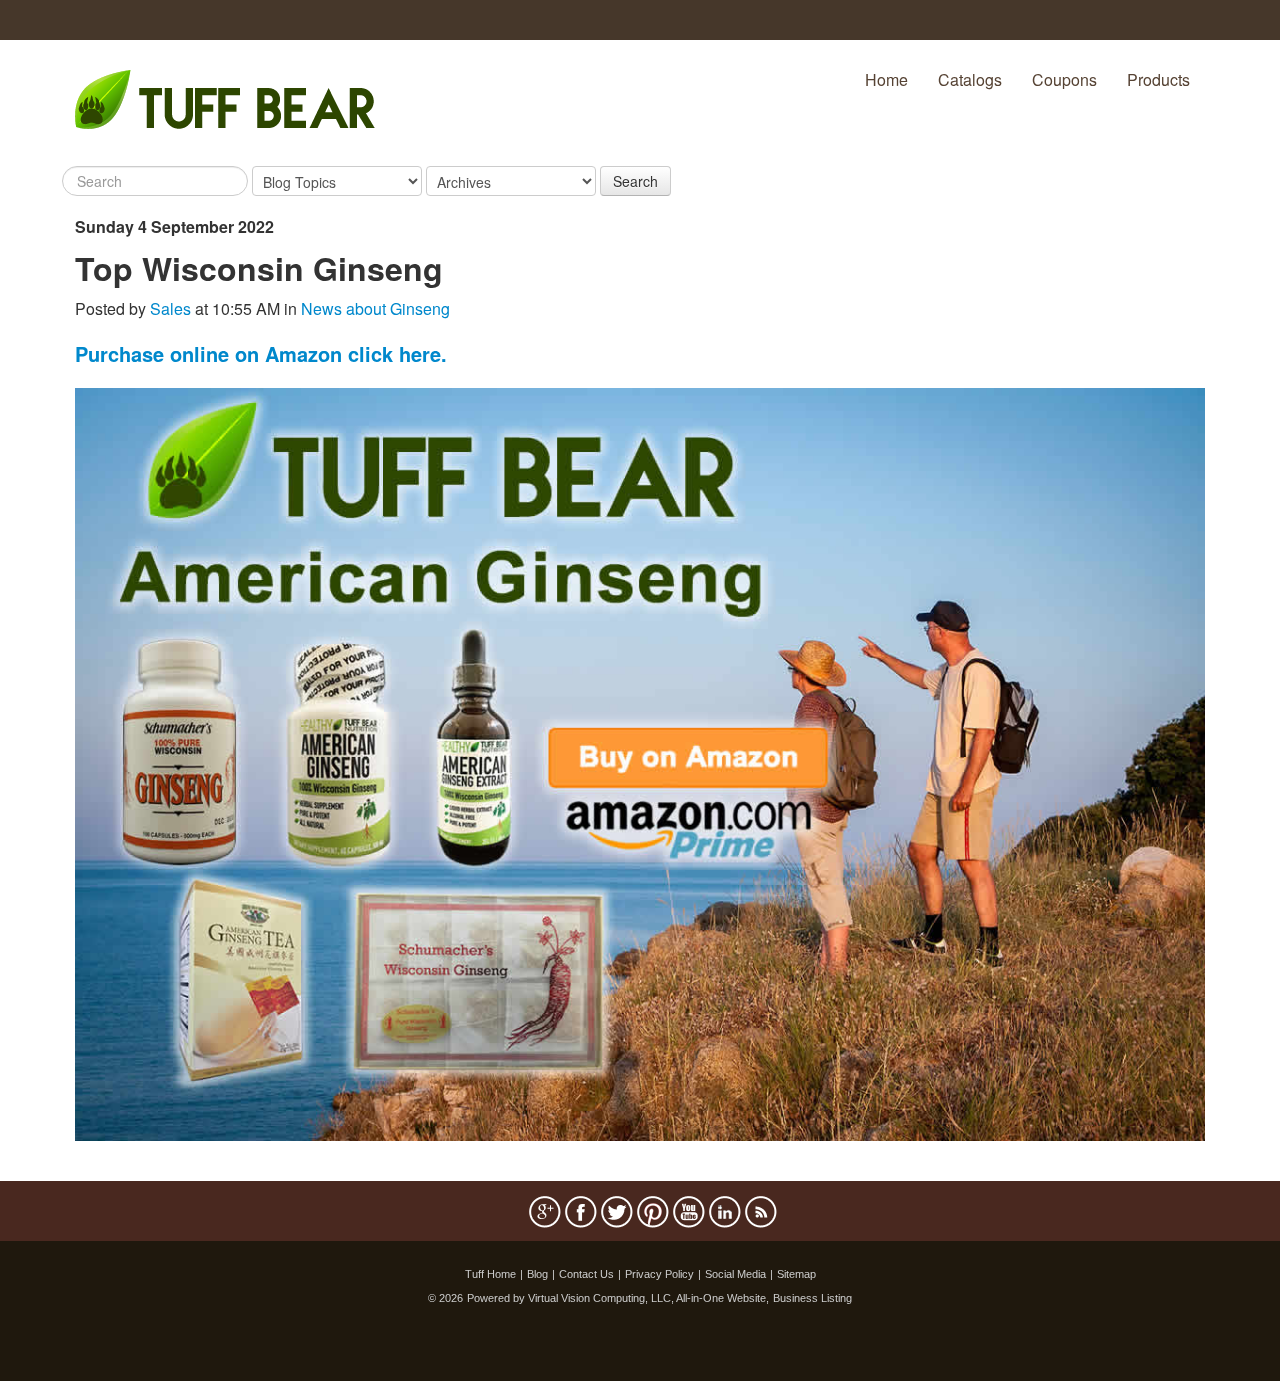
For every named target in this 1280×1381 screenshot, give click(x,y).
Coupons (1064, 79)
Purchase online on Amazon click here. (261, 353)
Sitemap (796, 1274)
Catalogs (970, 79)
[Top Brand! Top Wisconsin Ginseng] (640, 762)
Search (635, 181)
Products (1158, 79)
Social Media (735, 1274)
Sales (170, 308)
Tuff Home (490, 1274)
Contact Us (586, 1274)
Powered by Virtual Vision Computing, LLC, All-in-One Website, (618, 1298)
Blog (537, 1274)
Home (886, 79)
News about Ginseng (375, 308)
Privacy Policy (659, 1274)
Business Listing (812, 1298)
